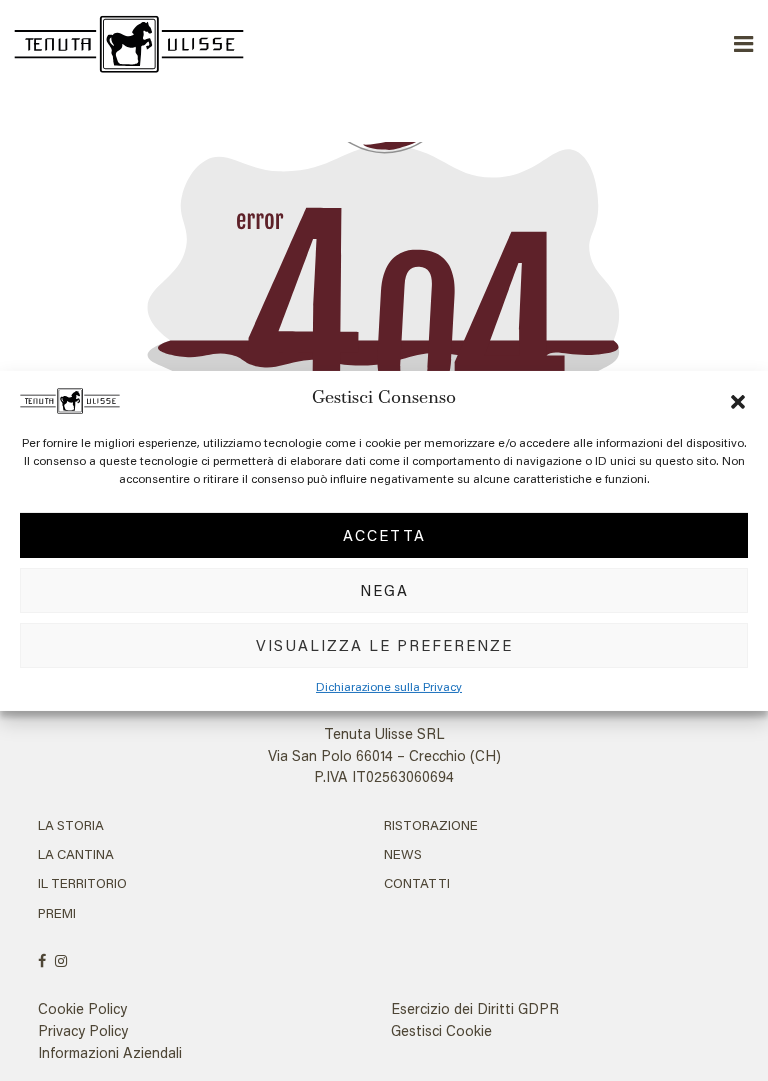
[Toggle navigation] (744, 44)
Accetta (384, 535)
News (403, 854)
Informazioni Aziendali (110, 1052)
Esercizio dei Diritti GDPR (475, 1008)
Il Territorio (82, 883)
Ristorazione (431, 825)
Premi (57, 913)
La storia (71, 825)
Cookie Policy (82, 1008)
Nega (384, 590)
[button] (738, 399)
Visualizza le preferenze (384, 645)
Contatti (417, 883)
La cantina (76, 854)
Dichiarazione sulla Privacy (389, 686)
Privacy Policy (83, 1030)
